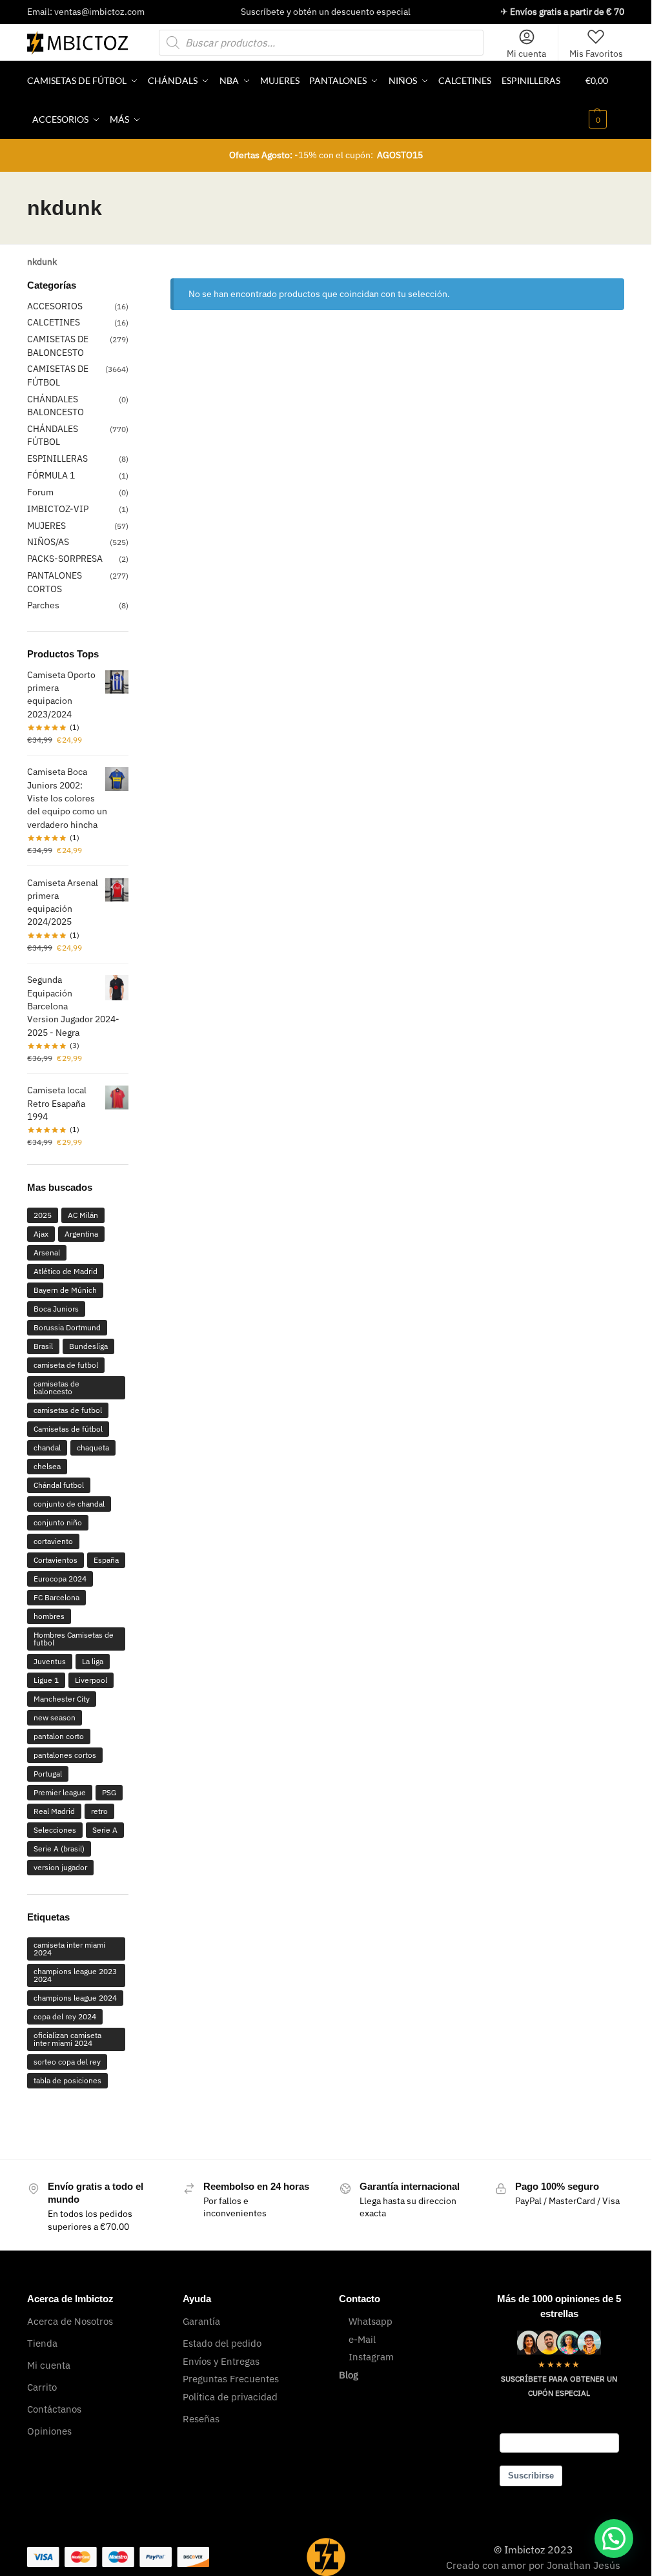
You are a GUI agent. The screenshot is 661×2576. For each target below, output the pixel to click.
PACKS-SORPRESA (65, 559)
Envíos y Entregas (221, 2361)
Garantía (201, 2321)
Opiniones (49, 2431)
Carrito (42, 2387)
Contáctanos (54, 2409)
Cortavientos (56, 1560)
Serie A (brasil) (59, 1849)
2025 (43, 1215)
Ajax (41, 1234)
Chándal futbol (59, 1485)
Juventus (50, 1661)
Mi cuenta (526, 54)
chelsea (47, 1466)
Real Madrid (54, 1811)
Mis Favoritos (596, 54)
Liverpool (91, 1680)
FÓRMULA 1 (51, 475)
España (106, 1560)
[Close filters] (132, 287)
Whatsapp (371, 2321)
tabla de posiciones (67, 2080)
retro (99, 1811)
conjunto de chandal (69, 1504)
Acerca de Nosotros (70, 2321)
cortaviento (53, 1541)
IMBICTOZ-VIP (58, 509)
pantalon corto (59, 1736)
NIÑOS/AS (48, 542)
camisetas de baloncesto (56, 1387)
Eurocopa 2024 (60, 1579)
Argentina (81, 1234)
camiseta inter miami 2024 (69, 1949)
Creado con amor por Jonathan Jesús (533, 2565)
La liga (93, 1661)
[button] (605, 100)
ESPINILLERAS (57, 459)
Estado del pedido (222, 2343)
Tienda (42, 2343)
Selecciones (55, 1830)
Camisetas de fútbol (68, 1429)
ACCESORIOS (55, 306)
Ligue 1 (46, 1680)
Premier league (60, 1792)
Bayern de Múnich (65, 1290)
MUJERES (46, 526)
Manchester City (62, 1699)
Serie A (105, 1830)
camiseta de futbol (66, 1365)
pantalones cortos (65, 1755)
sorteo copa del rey (67, 2062)
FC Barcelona (56, 1597)
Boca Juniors (56, 1309)
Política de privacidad (230, 2397)
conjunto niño (58, 1522)
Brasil (43, 1346)
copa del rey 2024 (65, 2016)
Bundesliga (88, 1346)
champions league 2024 (75, 1998)
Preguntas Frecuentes (231, 2379)
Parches (43, 605)
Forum (40, 492)
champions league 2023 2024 (75, 1975)
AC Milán (83, 1215)
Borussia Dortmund (67, 1327)
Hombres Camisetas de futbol (74, 1639)
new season (55, 1717)
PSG (109, 1792)
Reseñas (201, 2419)
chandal (47, 1448)
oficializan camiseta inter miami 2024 (67, 2039)
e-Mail (362, 2339)
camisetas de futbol (68, 1410)
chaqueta (93, 1448)
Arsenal (47, 1252)
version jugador (60, 1867)
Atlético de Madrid (66, 1271)
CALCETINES (54, 322)
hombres (49, 1616)
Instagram (371, 2357)
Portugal (48, 1774)
